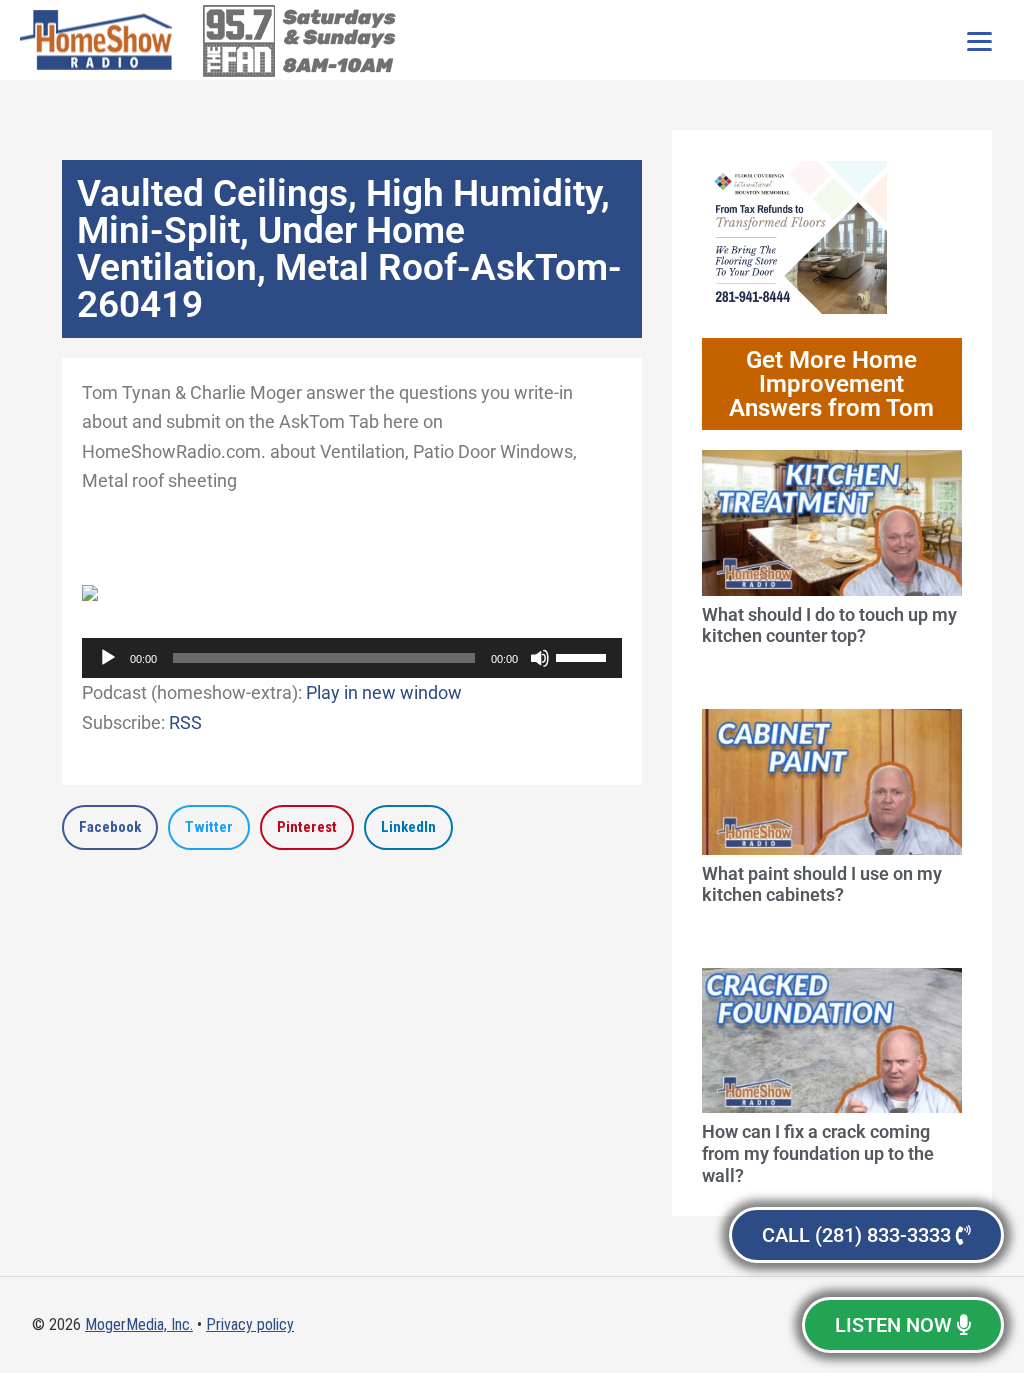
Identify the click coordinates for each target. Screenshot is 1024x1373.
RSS (185, 722)
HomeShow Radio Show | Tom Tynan (100, 40)
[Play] (108, 658)
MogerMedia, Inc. (139, 1324)
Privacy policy (250, 1324)
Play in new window (384, 692)
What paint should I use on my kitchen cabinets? (822, 884)
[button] (110, 827)
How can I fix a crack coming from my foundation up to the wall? (818, 1153)
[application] (352, 658)
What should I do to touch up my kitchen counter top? (829, 625)
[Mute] (540, 658)
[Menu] (979, 40)
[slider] (584, 656)
